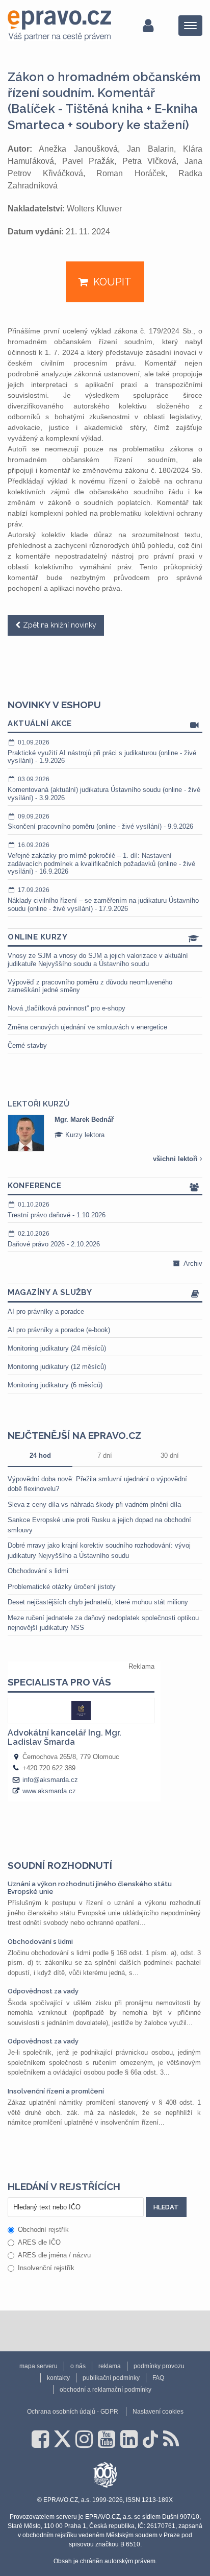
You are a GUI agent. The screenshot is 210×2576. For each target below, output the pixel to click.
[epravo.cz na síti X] (62, 2439)
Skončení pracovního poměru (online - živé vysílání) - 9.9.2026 (100, 822)
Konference (34, 1186)
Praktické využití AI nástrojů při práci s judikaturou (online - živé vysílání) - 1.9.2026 (102, 752)
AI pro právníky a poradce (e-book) (59, 1330)
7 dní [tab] (105, 1455)
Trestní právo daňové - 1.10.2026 (57, 1210)
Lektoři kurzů (38, 1104)
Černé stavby (27, 1045)
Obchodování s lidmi (38, 1571)
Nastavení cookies (158, 2412)
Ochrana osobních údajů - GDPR (73, 2412)
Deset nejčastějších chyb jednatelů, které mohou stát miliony (98, 1602)
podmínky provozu (159, 2366)
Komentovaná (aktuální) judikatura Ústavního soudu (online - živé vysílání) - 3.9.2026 (104, 788)
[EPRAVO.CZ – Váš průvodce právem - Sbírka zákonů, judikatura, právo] (59, 26)
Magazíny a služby (50, 1292)
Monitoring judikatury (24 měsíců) (57, 1348)
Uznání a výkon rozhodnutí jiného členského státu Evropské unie (90, 1887)
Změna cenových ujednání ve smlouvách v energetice (87, 1027)
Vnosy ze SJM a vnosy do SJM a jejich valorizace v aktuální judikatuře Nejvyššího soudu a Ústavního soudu (98, 960)
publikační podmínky (111, 2378)
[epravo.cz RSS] (171, 2439)
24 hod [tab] (40, 1455)
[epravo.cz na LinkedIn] (129, 2439)
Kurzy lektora (84, 1135)
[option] (105, 1133)
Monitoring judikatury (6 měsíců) (55, 1385)
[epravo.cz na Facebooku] (40, 2439)
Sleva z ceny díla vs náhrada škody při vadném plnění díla (94, 1504)
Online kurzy (37, 937)
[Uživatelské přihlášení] (148, 26)
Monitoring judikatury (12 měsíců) (57, 1367)
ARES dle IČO (39, 2242)
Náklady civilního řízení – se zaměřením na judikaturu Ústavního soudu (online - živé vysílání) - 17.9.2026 (103, 899)
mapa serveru (38, 2366)
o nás (78, 2366)
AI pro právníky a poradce (46, 1311)
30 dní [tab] (170, 1455)
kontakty (58, 2378)
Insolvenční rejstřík (46, 2268)
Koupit (112, 282)
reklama (110, 2366)
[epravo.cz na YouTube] (107, 2439)
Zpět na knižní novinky (60, 625)
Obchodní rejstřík (43, 2230)
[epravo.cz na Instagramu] (84, 2439)
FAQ (158, 2378)
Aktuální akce (40, 724)
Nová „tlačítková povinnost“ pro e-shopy (67, 1008)
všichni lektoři (176, 1159)
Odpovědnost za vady (43, 1991)
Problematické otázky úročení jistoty (62, 1587)
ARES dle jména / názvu (54, 2255)
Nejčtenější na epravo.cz (74, 1435)
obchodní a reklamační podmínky (106, 2390)
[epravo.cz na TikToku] (150, 2439)
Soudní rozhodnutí (60, 1865)
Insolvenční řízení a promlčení (56, 2091)
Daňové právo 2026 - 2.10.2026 (54, 1239)
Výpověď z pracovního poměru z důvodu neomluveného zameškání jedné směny (90, 986)
